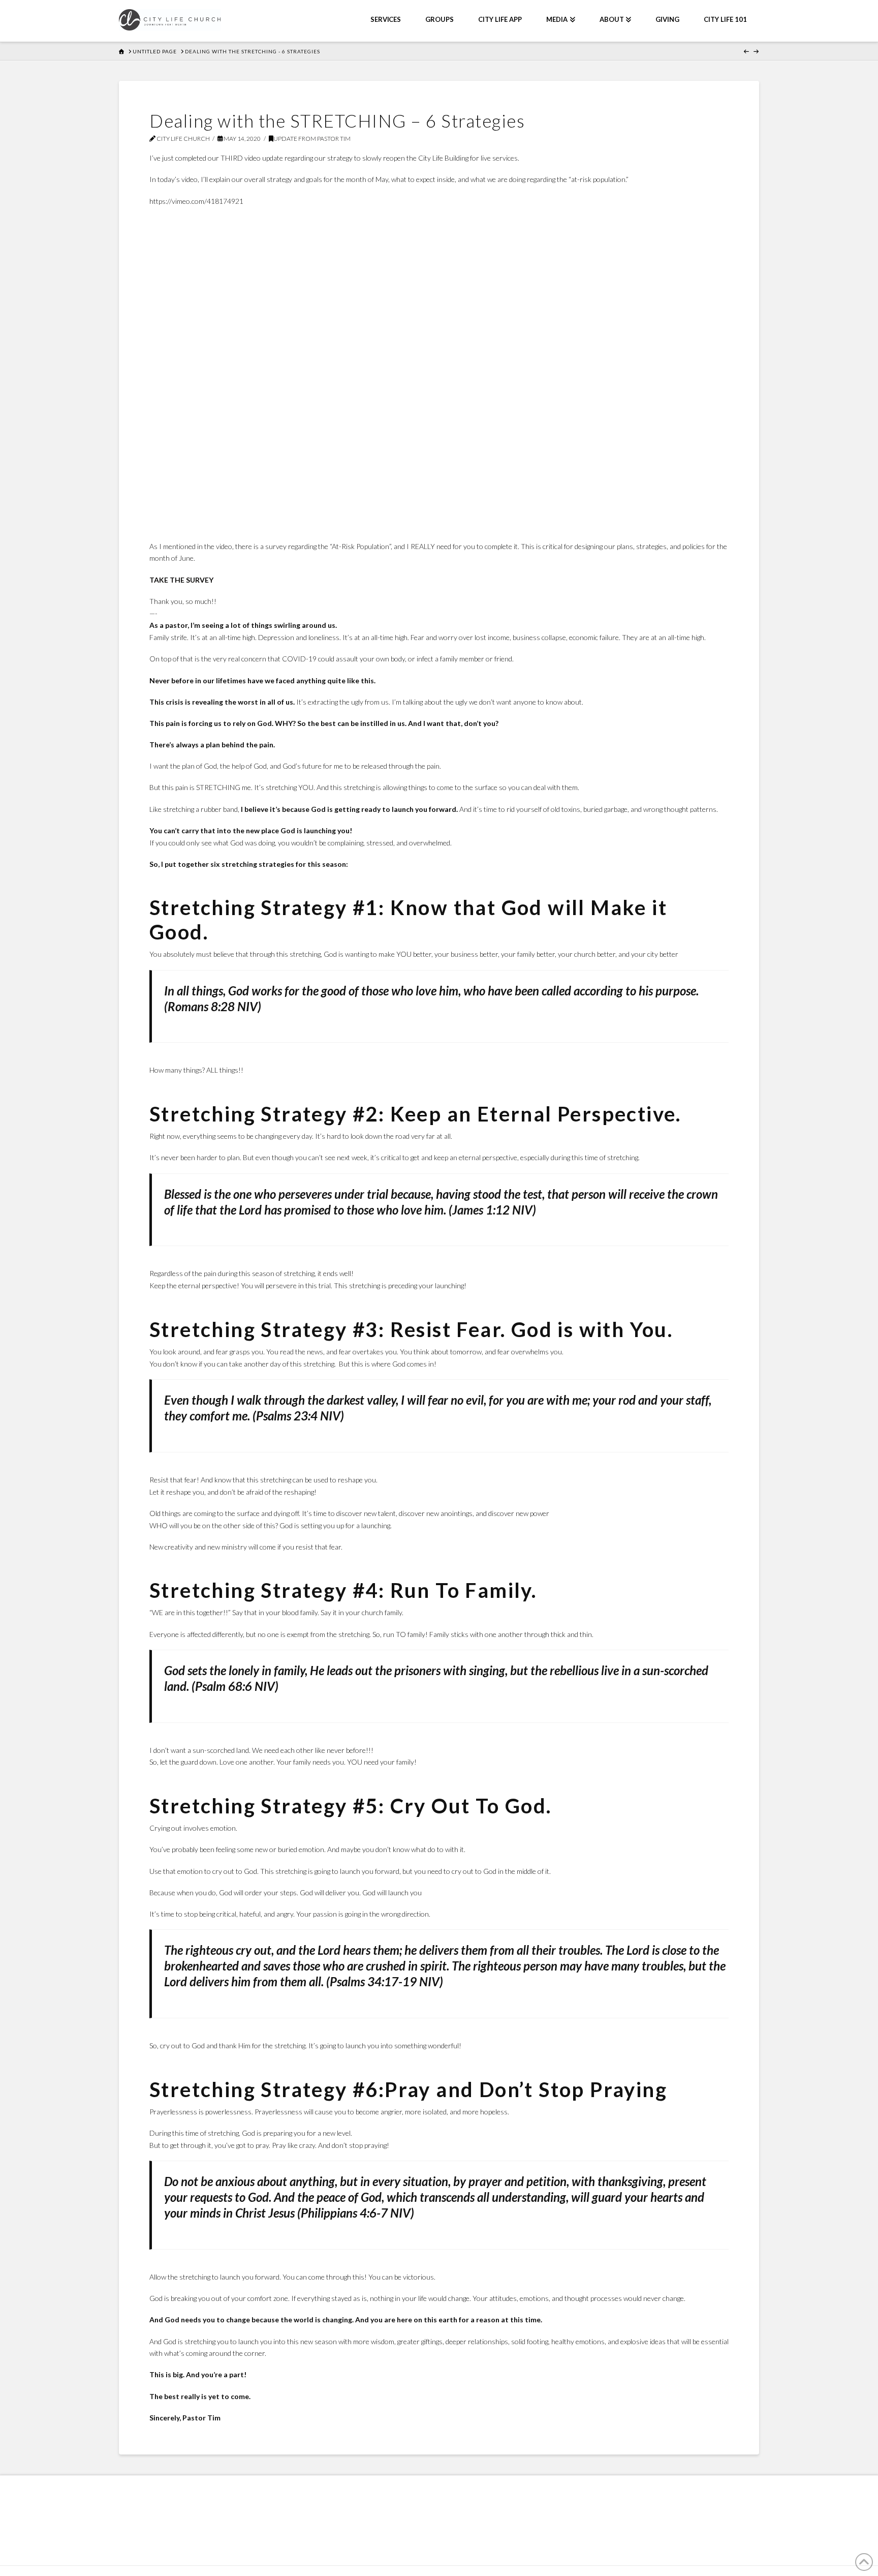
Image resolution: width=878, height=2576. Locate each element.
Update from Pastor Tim (312, 139)
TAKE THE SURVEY (181, 580)
